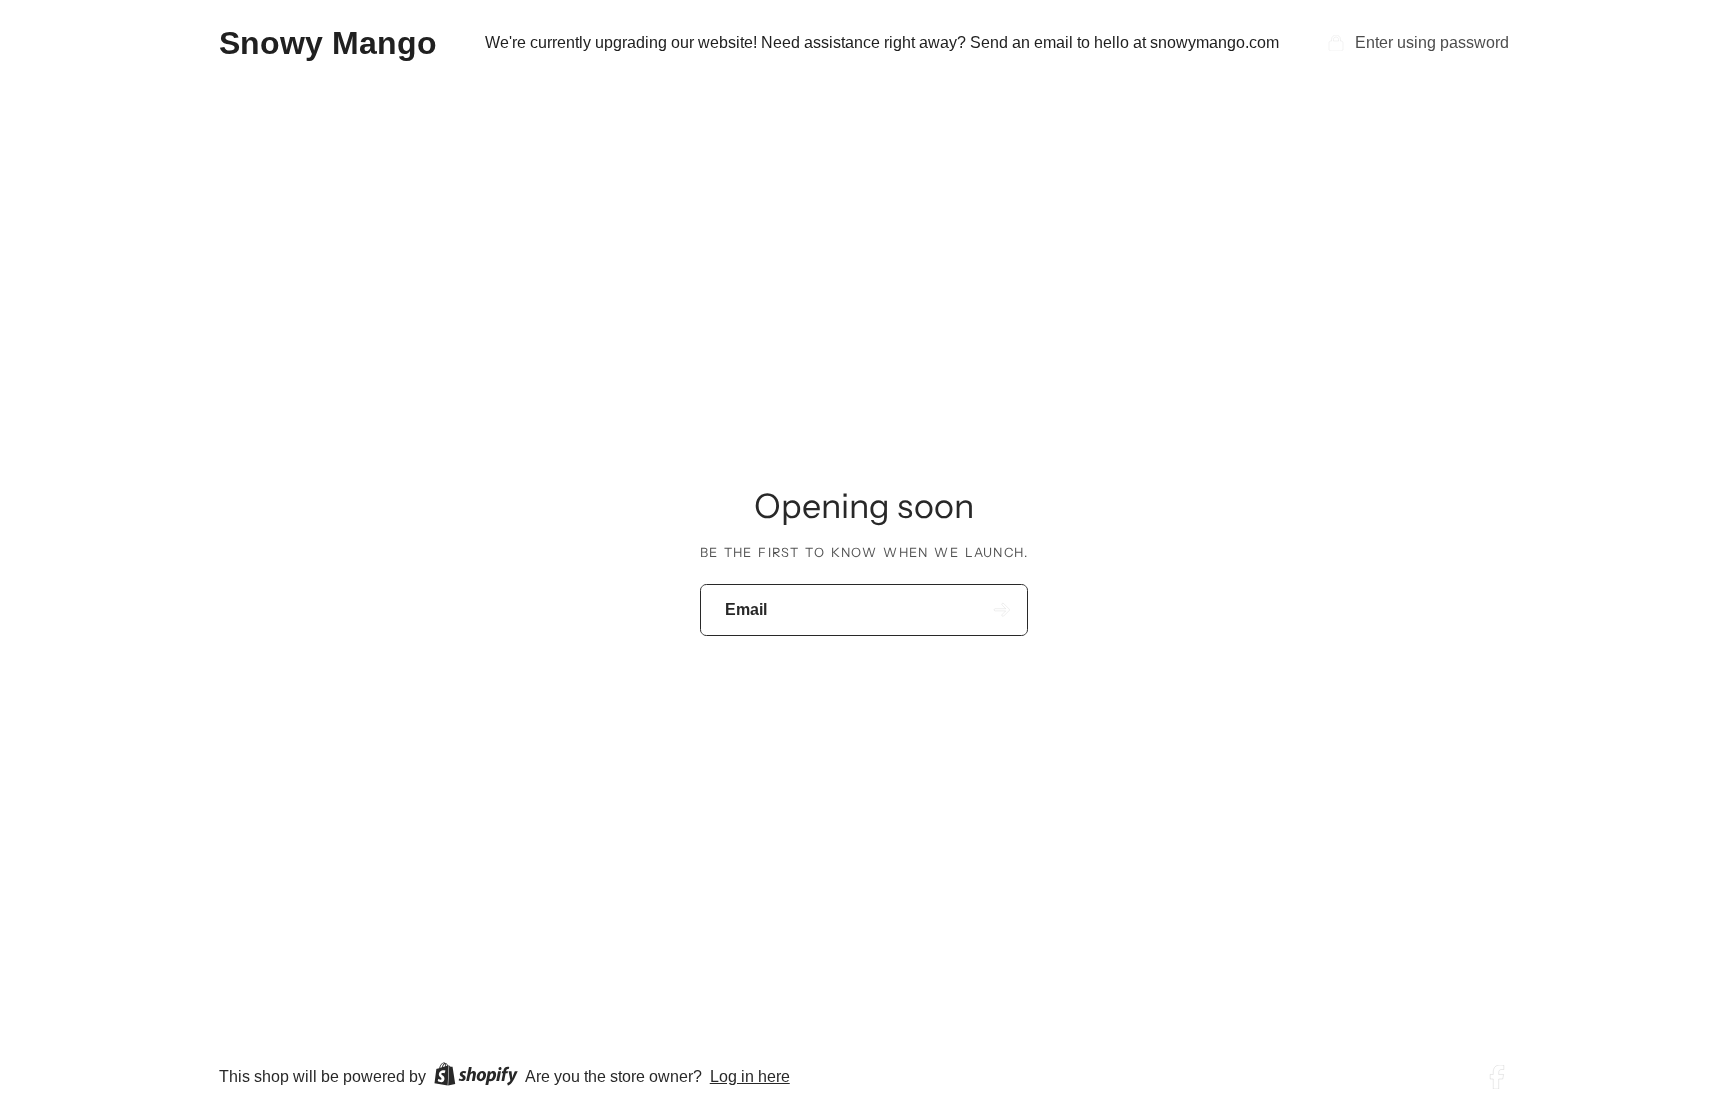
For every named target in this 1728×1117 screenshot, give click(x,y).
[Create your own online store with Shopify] (476, 1077)
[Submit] (1002, 609)
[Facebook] (1497, 1077)
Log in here (750, 1076)
